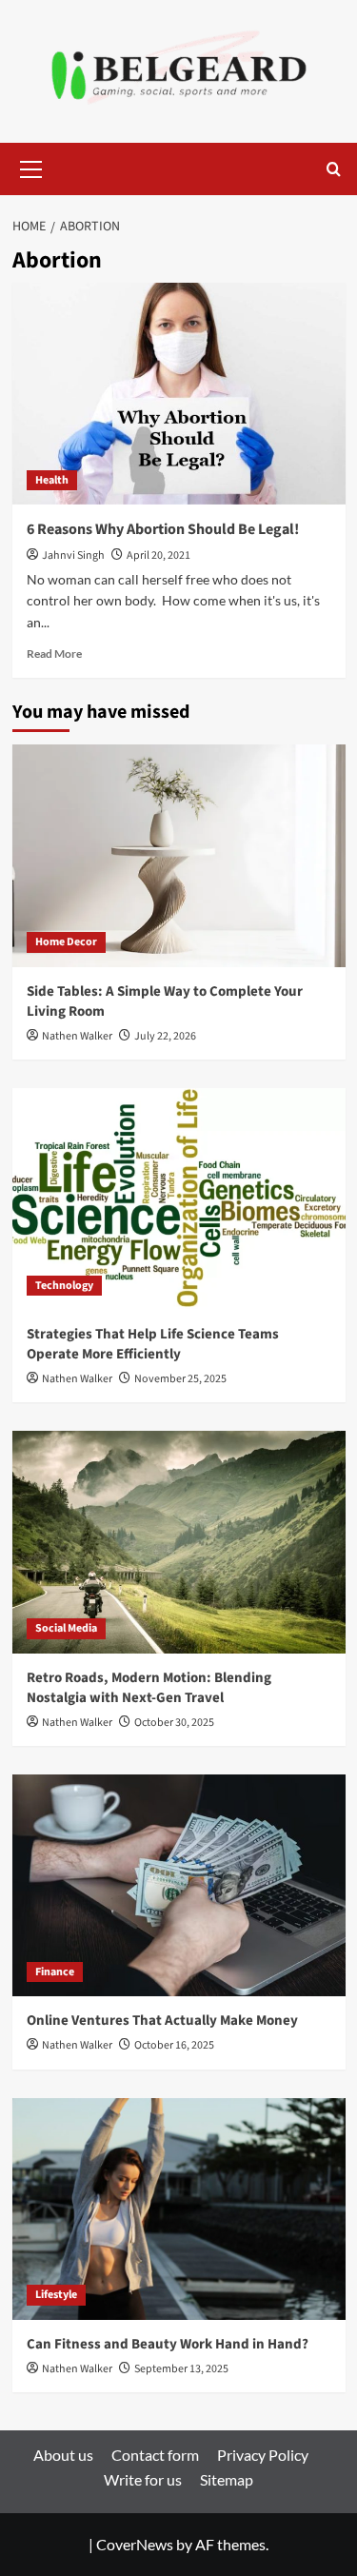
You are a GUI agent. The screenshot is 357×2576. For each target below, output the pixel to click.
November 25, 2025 (180, 1379)
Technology (64, 1286)
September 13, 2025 (181, 2369)
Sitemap (227, 2479)
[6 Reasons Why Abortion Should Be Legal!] (179, 394)
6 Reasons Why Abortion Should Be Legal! (163, 529)
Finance (55, 1972)
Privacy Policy (263, 2455)
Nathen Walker (77, 1036)
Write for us (143, 2479)
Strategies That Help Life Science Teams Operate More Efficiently (153, 1344)
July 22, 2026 (165, 1036)
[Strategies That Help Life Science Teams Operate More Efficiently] (179, 1199)
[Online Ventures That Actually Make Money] (179, 1885)
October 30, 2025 (174, 1723)
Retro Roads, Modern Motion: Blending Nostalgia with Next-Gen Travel (149, 1688)
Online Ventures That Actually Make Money (162, 2021)
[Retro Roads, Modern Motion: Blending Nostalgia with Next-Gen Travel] (179, 1542)
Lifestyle (56, 2295)
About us (63, 2455)
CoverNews (135, 2544)
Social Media (66, 1628)
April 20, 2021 (159, 555)
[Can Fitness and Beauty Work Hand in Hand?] (179, 2209)
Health (52, 480)
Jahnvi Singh (73, 555)
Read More (54, 654)
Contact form (155, 2455)
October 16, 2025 (174, 2045)
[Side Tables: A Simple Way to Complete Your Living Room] (179, 855)
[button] (31, 167)
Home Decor (66, 942)
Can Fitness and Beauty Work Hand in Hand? (168, 2344)
